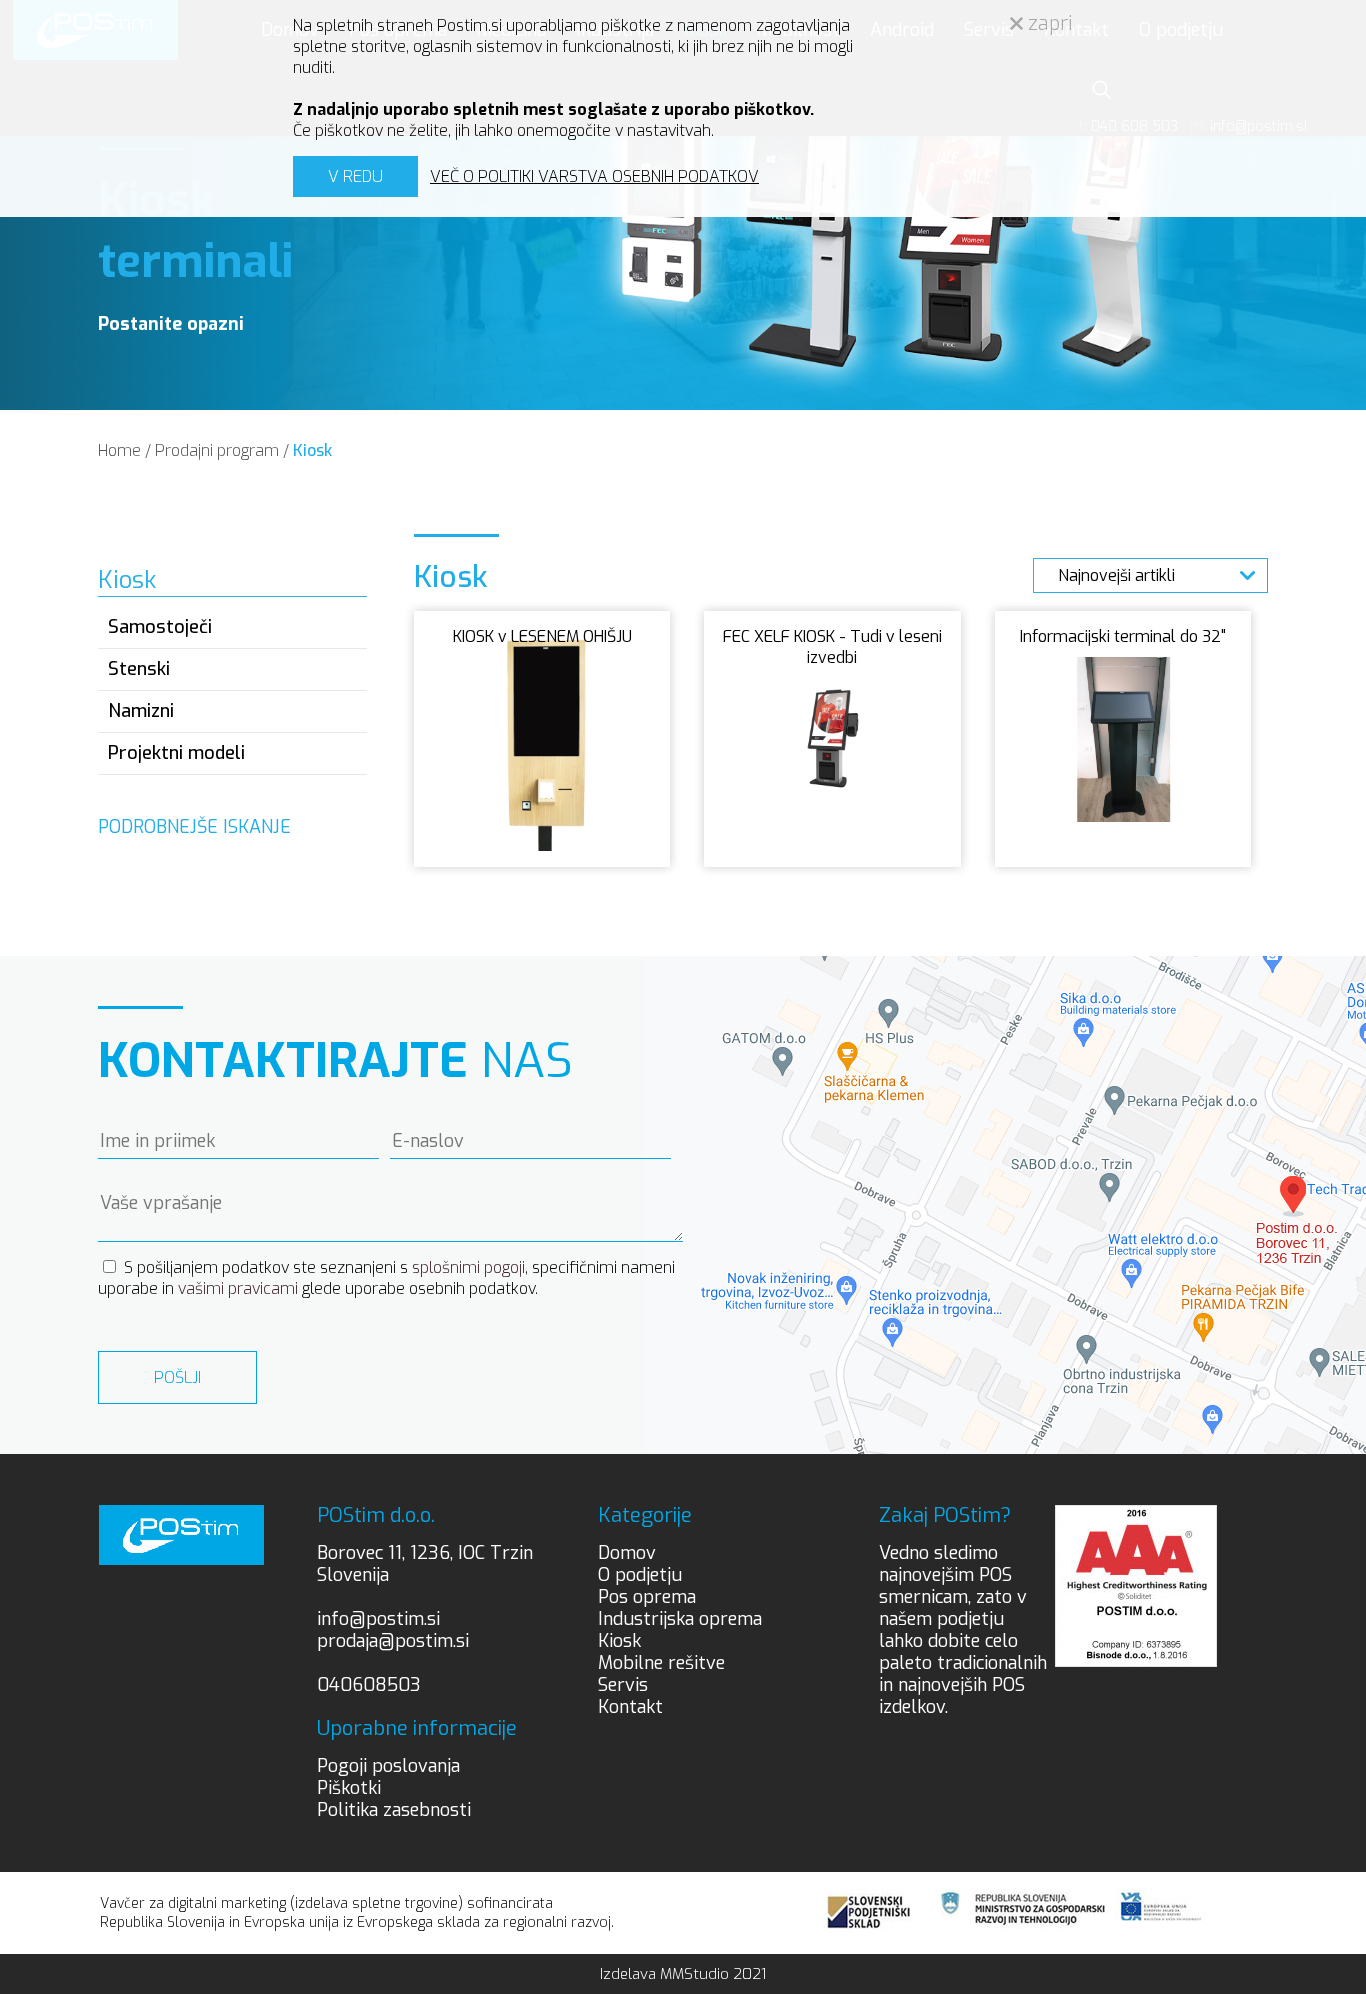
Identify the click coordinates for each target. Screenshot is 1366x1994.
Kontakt (630, 1707)
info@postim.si (378, 1619)
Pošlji (177, 1377)
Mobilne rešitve (661, 1663)
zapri (1048, 23)
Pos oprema (647, 1597)
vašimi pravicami (238, 1288)
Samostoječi (160, 627)
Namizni (141, 711)
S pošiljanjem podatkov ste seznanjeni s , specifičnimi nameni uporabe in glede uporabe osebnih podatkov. (386, 1278)
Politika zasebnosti (394, 1810)
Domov (627, 1553)
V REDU (355, 176)
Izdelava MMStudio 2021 (683, 1974)
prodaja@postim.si (393, 1641)
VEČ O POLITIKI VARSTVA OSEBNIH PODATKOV (594, 176)
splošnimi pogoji (468, 1267)
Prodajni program (217, 450)
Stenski (139, 669)
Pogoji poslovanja (388, 1766)
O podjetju (640, 1575)
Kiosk (312, 450)
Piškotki (349, 1788)
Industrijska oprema (680, 1619)
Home (119, 450)
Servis (623, 1685)
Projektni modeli (176, 753)
